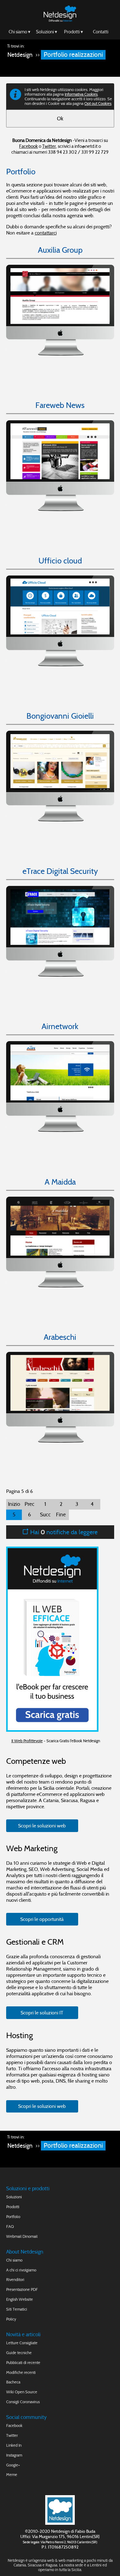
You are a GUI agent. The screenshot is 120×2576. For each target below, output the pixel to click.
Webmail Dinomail (22, 2236)
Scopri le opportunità (42, 1919)
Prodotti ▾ (74, 32)
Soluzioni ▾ (47, 32)
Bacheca (13, 2382)
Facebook (28, 146)
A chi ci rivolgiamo (21, 2270)
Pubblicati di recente (23, 2363)
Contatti (101, 32)
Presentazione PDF (22, 2289)
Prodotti (13, 2207)
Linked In (14, 2445)
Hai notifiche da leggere (63, 1532)
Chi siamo (14, 2260)
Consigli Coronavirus (23, 2402)
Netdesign (20, 55)
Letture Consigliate (22, 2343)
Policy (11, 2319)
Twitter (49, 146)
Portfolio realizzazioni (73, 55)
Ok (60, 119)
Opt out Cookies (98, 104)
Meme (12, 2475)
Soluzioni (14, 2197)
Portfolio (13, 2217)
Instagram (14, 2455)
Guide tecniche (19, 2353)
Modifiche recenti (21, 2372)
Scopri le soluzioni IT (42, 2013)
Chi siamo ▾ (20, 32)
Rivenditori (15, 2280)
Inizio (14, 1504)
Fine (61, 1515)
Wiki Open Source (22, 2392)
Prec (30, 1504)
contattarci (46, 233)
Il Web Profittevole (27, 1741)
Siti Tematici (17, 2309)
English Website (20, 2299)
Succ (45, 1515)
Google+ (13, 2465)
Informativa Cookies (81, 94)
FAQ (10, 2227)
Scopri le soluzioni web (42, 1826)
